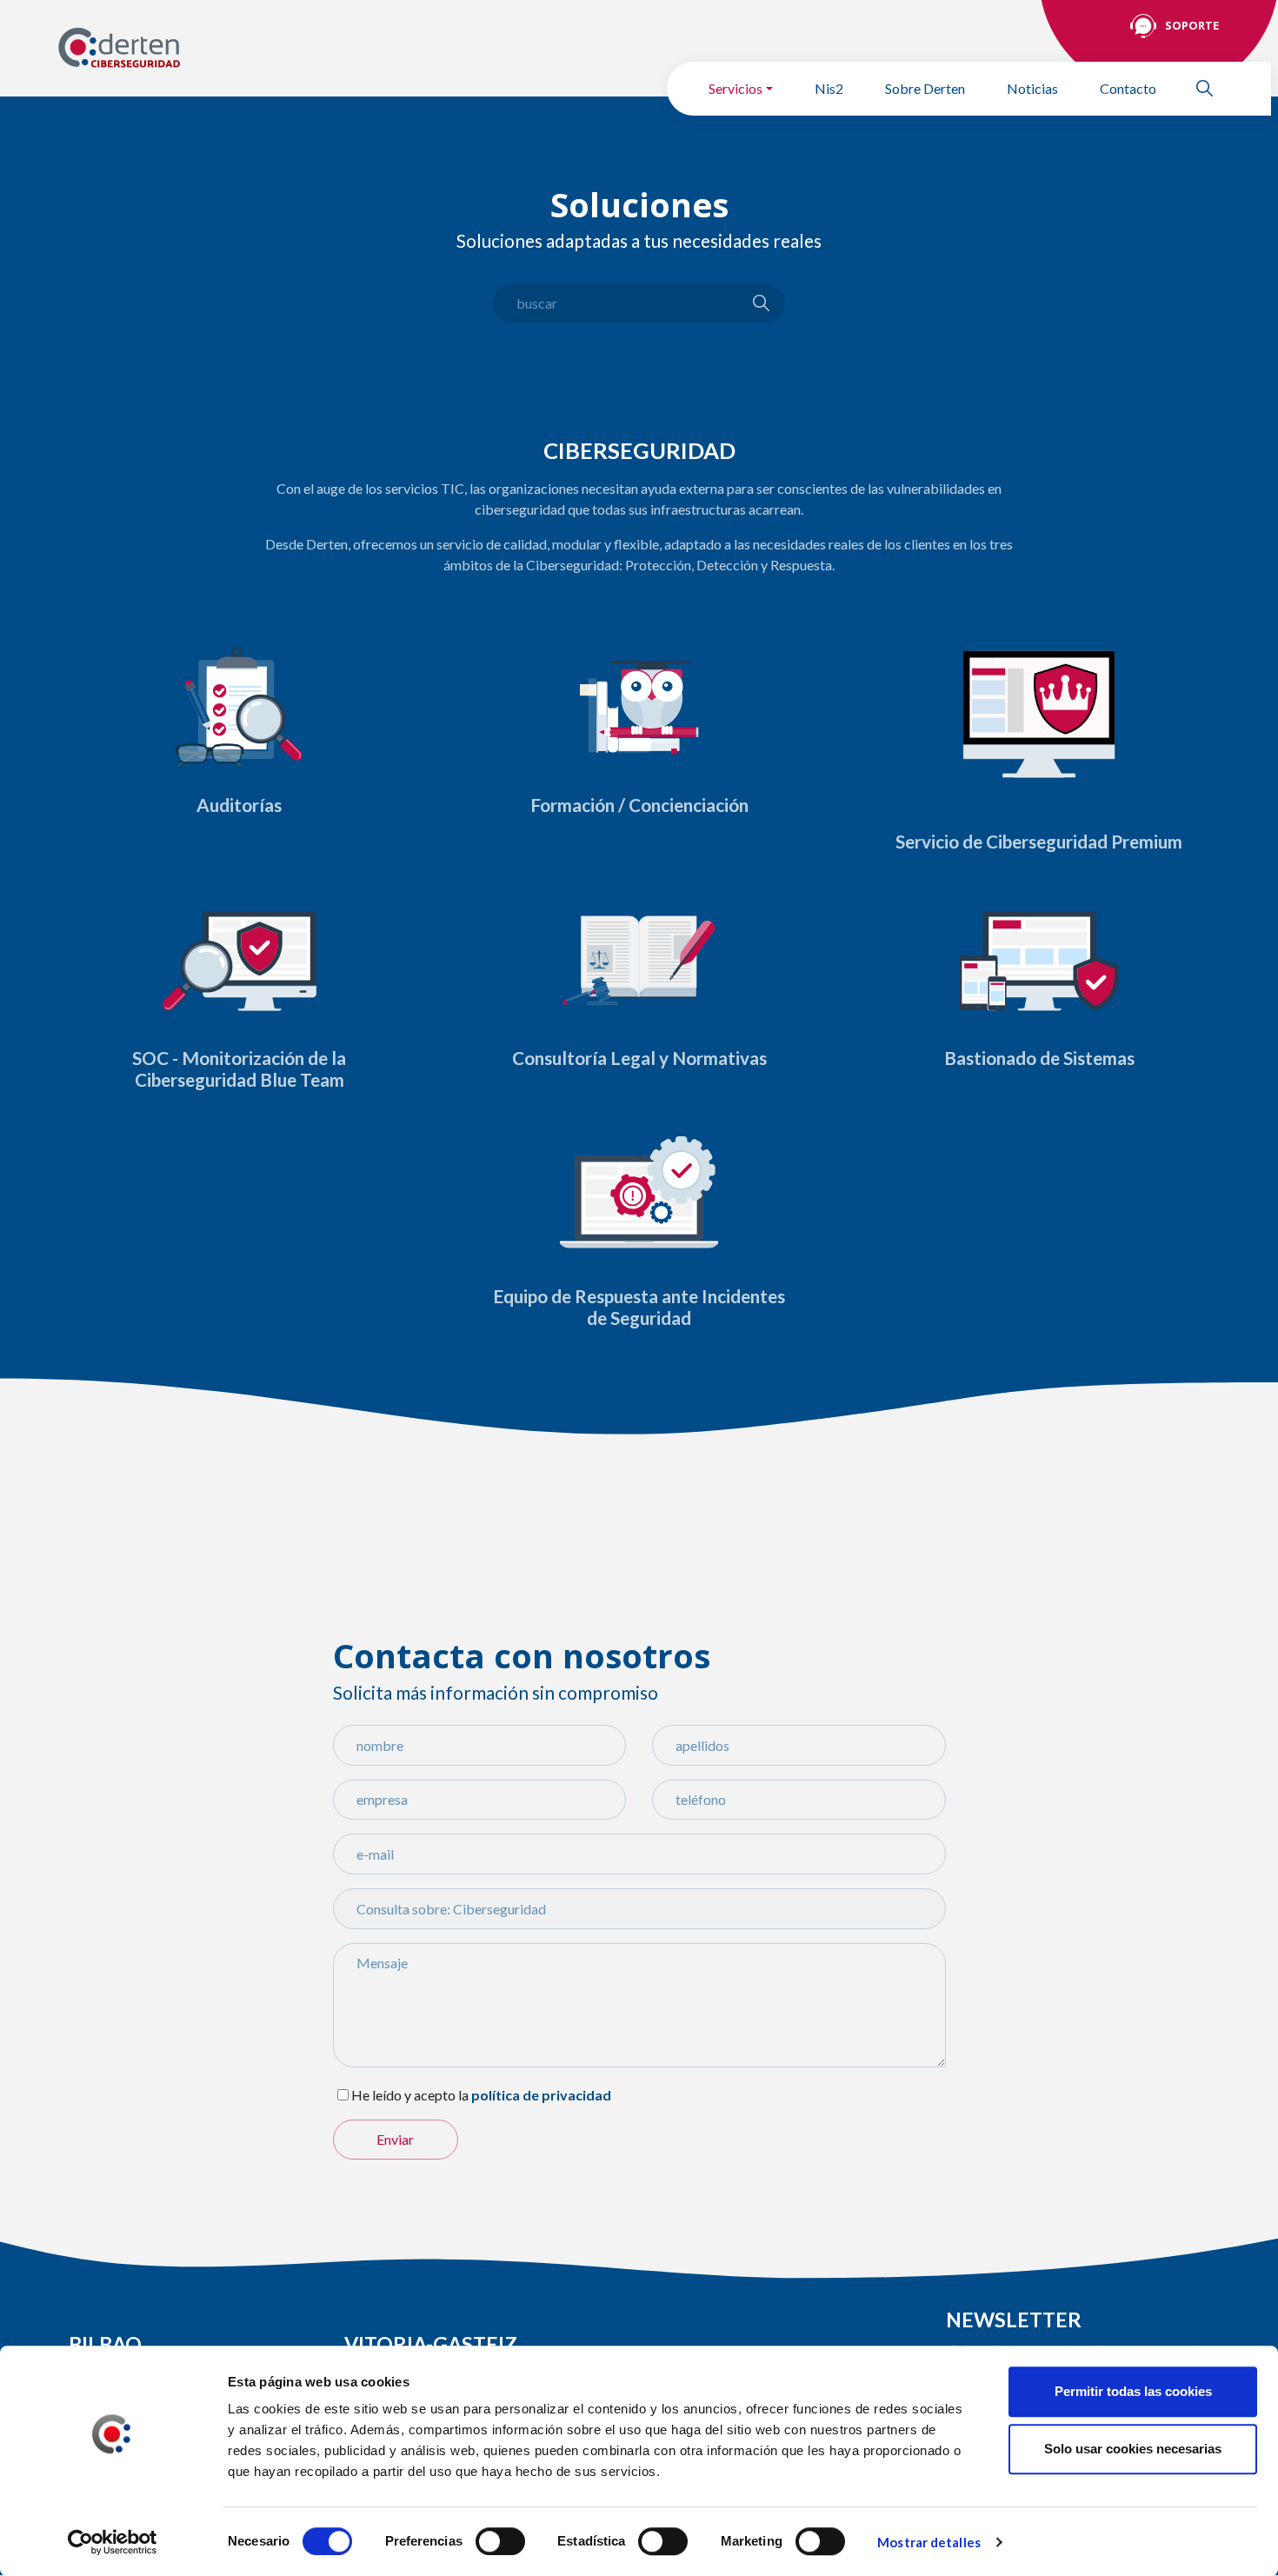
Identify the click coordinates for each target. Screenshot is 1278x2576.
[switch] (500, 2541)
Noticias (1032, 88)
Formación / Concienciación (639, 805)
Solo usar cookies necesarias (1133, 2449)
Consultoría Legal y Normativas (639, 1058)
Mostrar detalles (929, 2542)
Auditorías (239, 805)
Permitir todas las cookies (1133, 2391)
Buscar (1212, 88)
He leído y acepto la (410, 2095)
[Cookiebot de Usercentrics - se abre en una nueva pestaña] (113, 2542)
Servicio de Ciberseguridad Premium (1039, 842)
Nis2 (829, 88)
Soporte (1192, 25)
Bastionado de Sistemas (1039, 1058)
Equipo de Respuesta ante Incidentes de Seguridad (639, 1307)
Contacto (1128, 88)
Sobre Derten (925, 88)
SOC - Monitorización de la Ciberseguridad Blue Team (239, 1069)
